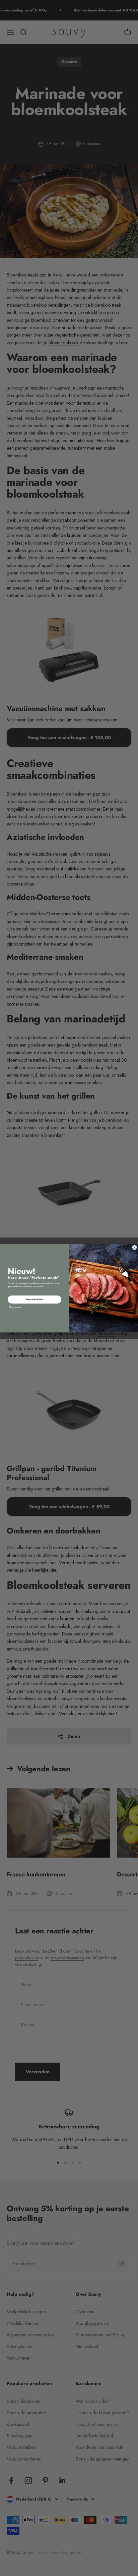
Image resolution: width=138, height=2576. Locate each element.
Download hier (34, 1299)
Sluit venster (15, 1307)
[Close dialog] (134, 1247)
